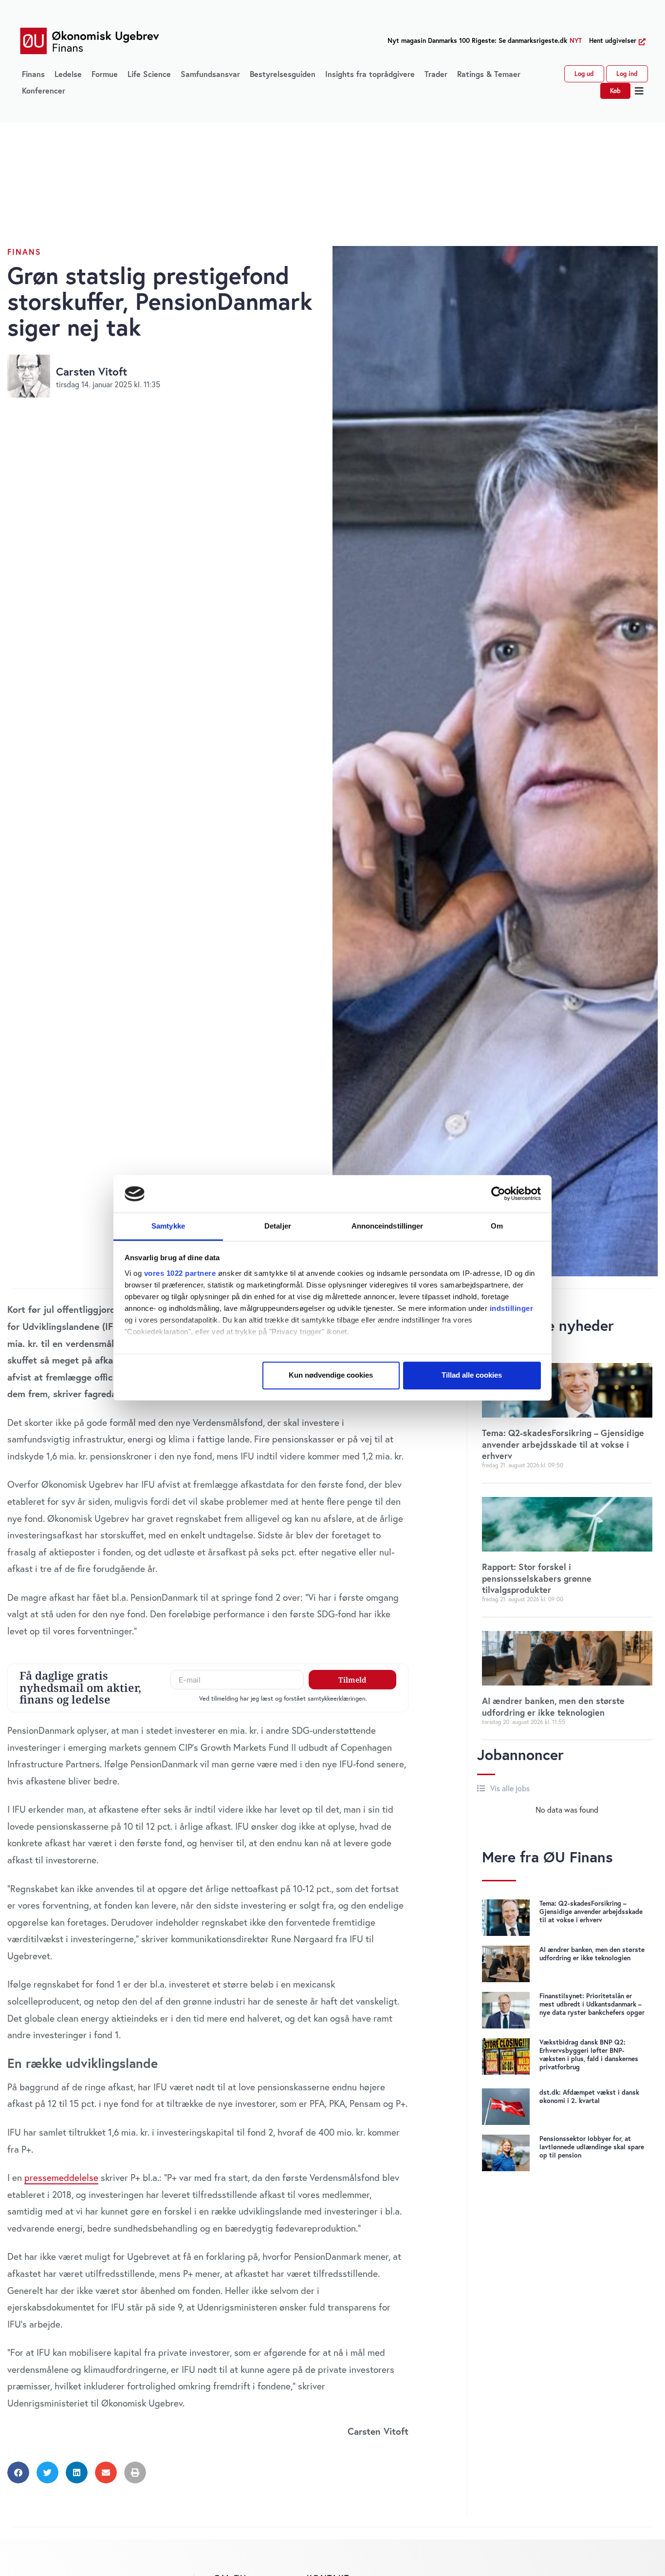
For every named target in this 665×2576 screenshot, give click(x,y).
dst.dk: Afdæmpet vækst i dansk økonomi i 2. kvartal (589, 2096)
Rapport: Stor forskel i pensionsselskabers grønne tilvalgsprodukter (537, 1578)
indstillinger (512, 1308)
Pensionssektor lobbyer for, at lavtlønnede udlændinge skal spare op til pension (592, 2147)
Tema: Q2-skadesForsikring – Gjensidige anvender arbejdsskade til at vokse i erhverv (563, 1444)
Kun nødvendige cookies (331, 1375)
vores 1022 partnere (180, 1273)
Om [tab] (497, 1226)
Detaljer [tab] (278, 1226)
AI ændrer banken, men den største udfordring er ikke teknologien (553, 1706)
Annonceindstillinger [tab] (388, 1226)
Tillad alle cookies (472, 1375)
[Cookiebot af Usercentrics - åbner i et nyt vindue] (498, 1194)
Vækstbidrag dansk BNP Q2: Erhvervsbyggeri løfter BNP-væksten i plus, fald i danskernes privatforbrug (589, 2055)
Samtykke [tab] (168, 1226)
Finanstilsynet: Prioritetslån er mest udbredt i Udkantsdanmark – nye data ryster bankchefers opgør (592, 2004)
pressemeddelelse (61, 2177)
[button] (639, 91)
